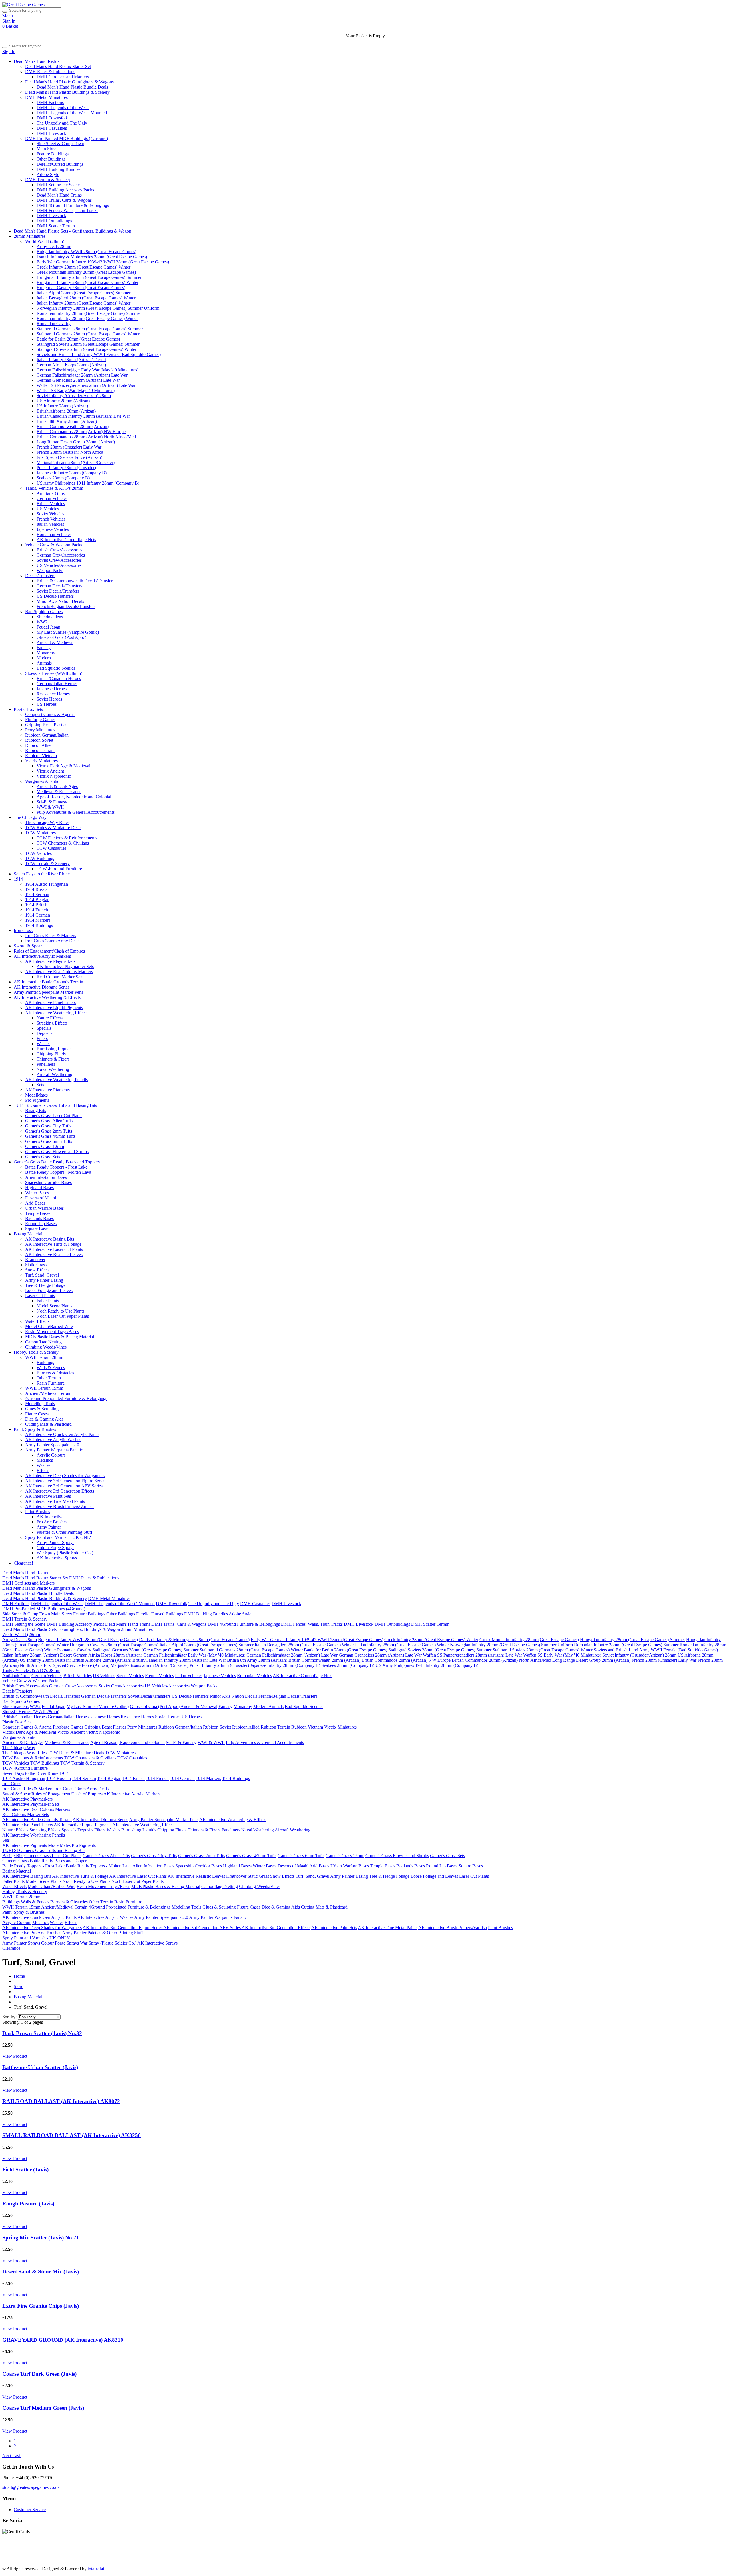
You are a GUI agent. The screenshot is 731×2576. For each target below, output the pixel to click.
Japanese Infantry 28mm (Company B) (72, 473)
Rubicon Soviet (39, 740)
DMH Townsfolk (52, 118)
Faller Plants (48, 1301)
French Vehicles (51, 519)
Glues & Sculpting (42, 1409)
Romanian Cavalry (54, 324)
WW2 (42, 622)
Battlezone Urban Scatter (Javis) (40, 2067)
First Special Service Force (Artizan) (69, 457)
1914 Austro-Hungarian (47, 884)
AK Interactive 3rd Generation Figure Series (65, 1481)
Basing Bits (36, 1110)
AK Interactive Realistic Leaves (54, 1254)
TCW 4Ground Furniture (59, 869)
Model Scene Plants (54, 1306)
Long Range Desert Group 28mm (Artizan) (76, 442)
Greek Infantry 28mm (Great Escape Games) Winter (84, 267)
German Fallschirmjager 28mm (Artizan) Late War (82, 375)
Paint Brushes (38, 1512)
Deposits (44, 1033)
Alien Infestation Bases (46, 1177)
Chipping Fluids (51, 1054)
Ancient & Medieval (55, 642)
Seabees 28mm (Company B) (63, 478)
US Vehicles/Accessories (59, 565)
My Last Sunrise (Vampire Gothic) (68, 632)
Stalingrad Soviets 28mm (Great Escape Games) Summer (88, 344)
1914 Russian (37, 889)
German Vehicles (52, 498)
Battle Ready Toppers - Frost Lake (56, 1167)
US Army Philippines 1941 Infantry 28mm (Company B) (88, 483)
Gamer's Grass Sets (43, 1157)
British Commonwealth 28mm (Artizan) (73, 426)
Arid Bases (35, 1203)
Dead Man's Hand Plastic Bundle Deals (72, 87)
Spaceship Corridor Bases (48, 1182)
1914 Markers (38, 920)
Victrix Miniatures (41, 761)
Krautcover (35, 1260)
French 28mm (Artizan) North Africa (70, 452)
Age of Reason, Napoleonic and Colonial (74, 797)
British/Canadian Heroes (59, 678)
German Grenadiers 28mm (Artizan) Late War (78, 380)
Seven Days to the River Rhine (42, 874)
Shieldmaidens (50, 617)
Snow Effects (37, 1270)
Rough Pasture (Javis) (28, 2204)
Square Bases (37, 1229)
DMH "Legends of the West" (63, 108)
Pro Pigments (37, 1100)
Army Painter (49, 1527)
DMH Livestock (51, 133)
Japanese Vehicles (53, 529)
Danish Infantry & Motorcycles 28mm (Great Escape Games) (92, 257)
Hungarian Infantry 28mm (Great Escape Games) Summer (89, 277)
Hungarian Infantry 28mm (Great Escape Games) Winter (88, 282)
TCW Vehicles (38, 853)
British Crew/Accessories (59, 550)
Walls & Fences (51, 1368)
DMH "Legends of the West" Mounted (72, 113)
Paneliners (46, 1064)
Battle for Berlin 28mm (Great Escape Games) (78, 339)
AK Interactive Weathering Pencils (56, 1080)
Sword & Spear (28, 946)
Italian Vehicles (50, 524)
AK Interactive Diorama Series (42, 987)
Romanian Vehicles (54, 534)
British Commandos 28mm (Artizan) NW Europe (81, 432)
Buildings (45, 1362)
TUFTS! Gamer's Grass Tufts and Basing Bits (55, 1105)
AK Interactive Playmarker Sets (65, 966)
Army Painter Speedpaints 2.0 (52, 1445)
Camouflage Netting (43, 1342)
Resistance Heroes (53, 694)
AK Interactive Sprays (57, 1558)
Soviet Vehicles (50, 514)
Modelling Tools (40, 1404)
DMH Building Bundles (58, 169)
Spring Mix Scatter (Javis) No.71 (41, 2238)
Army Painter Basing (44, 1280)
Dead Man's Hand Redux (37, 61)
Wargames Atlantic (42, 781)
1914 (18, 879)
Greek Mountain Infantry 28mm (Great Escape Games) (86, 272)
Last (17, 2456)
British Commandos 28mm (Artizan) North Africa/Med (86, 437)
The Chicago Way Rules (47, 822)
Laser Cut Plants (40, 1296)
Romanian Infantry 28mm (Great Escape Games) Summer (89, 313)
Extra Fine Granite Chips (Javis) (41, 2306)
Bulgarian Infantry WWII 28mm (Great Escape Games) (87, 252)
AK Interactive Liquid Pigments (54, 1008)
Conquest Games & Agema (50, 714)
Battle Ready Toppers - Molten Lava (58, 1172)
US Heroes (47, 704)
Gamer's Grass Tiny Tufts (48, 1126)
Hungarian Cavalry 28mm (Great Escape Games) (81, 288)
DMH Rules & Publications (50, 72)
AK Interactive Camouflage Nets (66, 540)
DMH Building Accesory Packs (65, 190)
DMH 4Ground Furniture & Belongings (73, 205)
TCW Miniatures (40, 833)
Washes (43, 1044)
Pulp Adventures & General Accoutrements (76, 812)
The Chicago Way (30, 817)
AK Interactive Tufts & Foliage (53, 1244)
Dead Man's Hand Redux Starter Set (58, 66)
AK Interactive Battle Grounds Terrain (48, 982)
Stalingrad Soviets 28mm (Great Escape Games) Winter (87, 349)
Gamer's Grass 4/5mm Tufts (50, 1136)
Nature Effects (50, 1018)
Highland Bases (39, 1188)
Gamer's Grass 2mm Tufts (49, 1131)
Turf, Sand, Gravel (42, 1275)
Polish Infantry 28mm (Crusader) (66, 468)
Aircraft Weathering (54, 1074)
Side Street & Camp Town (60, 144)
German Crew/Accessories (61, 555)
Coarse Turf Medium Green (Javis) (43, 2408)
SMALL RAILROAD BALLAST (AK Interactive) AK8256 (72, 2135)
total (97, 2569)
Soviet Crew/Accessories (59, 560)
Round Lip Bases (41, 1224)
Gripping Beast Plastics (46, 725)
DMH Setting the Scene (58, 185)
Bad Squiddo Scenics (56, 668)
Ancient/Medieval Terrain (48, 1393)
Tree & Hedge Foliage (45, 1285)
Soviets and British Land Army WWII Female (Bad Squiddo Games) (99, 354)
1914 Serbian (37, 894)
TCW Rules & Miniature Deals (53, 828)
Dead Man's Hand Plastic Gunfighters (77, 2554)
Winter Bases (37, 1193)
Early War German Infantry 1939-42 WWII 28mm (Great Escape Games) (103, 262)
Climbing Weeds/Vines (46, 1347)
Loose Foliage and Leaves (49, 1290)
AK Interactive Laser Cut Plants (54, 1249)
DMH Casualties (52, 128)
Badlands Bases (39, 1218)
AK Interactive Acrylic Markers (42, 956)
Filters (42, 1038)
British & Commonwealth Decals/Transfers (75, 581)
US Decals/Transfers (55, 596)
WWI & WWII (50, 807)
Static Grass (36, 1265)
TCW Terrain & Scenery (47, 864)
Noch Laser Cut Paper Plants (63, 1316)
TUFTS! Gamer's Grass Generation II (66, 2559)
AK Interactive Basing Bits (50, 1239)
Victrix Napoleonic (54, 776)
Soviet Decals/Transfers (58, 591)
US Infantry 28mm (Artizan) (62, 406)
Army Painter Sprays (55, 1542)
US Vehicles (48, 509)
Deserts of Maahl (41, 1198)
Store (18, 1986)
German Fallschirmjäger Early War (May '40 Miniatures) (88, 370)
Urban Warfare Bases (44, 1208)
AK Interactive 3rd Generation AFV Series (64, 1486)
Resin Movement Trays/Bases (52, 1332)
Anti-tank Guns (51, 493)
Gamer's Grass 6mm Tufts (49, 1141)
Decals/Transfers (40, 576)
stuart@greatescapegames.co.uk (31, 2487)
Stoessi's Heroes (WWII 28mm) (54, 673)
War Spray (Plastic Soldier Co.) (65, 1553)
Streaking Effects (52, 1023)
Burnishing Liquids (54, 1049)
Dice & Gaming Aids (44, 1419)
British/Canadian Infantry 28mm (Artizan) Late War (83, 416)
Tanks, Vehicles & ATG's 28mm (54, 488)
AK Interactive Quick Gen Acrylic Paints (62, 1434)
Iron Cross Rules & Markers (51, 936)
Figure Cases (37, 1414)
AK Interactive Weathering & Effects (47, 997)
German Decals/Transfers (59, 586)
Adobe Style (48, 174)
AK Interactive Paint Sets (48, 1496)
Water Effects (37, 1321)
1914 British (36, 905)
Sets (40, 1085)
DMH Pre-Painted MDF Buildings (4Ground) (67, 138)
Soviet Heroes (49, 699)
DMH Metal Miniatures (46, 97)
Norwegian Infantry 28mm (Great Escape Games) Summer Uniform (98, 308)
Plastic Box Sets (28, 709)
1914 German (38, 915)
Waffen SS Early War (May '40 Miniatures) (76, 390)
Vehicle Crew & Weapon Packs (54, 545)
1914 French (37, 910)
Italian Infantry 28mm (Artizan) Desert (71, 360)
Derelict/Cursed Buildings (60, 164)
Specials (44, 1028)
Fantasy (44, 648)
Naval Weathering (53, 1069)
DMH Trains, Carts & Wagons (64, 200)
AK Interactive (50, 1517)
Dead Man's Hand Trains (59, 195)
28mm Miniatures (30, 236)
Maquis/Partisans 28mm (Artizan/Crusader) (76, 462)
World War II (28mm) (45, 241)
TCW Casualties (51, 848)
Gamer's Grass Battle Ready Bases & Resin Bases (148, 2559)
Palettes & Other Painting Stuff (64, 1532)
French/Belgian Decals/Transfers (66, 606)
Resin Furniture (51, 1383)
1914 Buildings (39, 925)
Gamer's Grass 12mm (45, 1146)
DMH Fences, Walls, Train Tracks (67, 210)
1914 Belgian (37, 900)
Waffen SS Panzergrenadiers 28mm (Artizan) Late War (86, 385)
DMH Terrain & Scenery (48, 180)
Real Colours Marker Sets (60, 977)
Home (19, 1976)
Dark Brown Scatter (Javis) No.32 (42, 2033)
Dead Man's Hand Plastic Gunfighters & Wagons (69, 82)
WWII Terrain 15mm (44, 1388)
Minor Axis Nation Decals (60, 601)
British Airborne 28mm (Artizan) (66, 411)
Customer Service (30, 2510)
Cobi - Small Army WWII (345, 2559)
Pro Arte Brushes (52, 1522)
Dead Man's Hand (163, 2554)
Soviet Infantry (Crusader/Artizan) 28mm (74, 396)
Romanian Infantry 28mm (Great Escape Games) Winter (87, 318)
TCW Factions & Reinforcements (67, 838)
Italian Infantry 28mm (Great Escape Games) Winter (84, 303)
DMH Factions (50, 102)
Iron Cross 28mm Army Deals (52, 941)
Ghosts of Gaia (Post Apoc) (61, 637)
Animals (44, 663)
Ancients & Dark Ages (57, 786)
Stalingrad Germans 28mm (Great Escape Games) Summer (90, 329)
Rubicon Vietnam (41, 756)
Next (7, 2456)
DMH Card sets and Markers (63, 77)
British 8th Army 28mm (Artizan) (67, 421)
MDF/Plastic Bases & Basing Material (60, 1337)
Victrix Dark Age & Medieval (63, 766)
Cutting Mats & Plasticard (48, 1424)
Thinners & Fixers (53, 1059)
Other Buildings (51, 159)
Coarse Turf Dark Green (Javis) (39, 2374)
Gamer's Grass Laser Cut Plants (54, 1116)
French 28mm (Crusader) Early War (69, 447)
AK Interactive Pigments (47, 1090)
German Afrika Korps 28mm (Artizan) (71, 365)
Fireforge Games (40, 720)
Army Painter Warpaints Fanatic (54, 1450)
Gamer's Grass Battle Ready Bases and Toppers (57, 1162)
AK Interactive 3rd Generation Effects (60, 1491)
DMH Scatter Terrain (56, 226)
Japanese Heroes (52, 689)
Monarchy (46, 653)
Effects (43, 1470)
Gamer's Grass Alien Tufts (49, 1121)
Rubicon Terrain (40, 750)
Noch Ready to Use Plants (60, 1311)
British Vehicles (51, 504)
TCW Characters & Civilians (63, 843)
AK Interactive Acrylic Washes (53, 1440)
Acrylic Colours (51, 1455)
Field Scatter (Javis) (25, 2170)
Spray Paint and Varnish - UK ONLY (59, 1537)
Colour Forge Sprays (55, 1548)
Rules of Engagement (362, 2554)
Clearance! (23, 1563)
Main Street (47, 149)
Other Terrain (49, 1378)
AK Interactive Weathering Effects (56, 1013)
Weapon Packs (50, 570)
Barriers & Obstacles (55, 1373)
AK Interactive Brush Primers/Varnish (59, 1506)
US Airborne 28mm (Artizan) (63, 401)
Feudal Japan (48, 627)
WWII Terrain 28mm (44, 1357)
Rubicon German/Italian (47, 735)
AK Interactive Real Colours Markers (59, 972)
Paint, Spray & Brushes (35, 1429)
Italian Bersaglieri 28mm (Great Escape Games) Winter (86, 298)
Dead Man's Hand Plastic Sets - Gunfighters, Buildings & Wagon (73, 231)
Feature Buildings (53, 154)
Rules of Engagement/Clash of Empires (49, 951)
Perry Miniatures (40, 730)
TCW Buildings (40, 858)
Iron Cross (23, 930)
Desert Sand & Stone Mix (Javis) (41, 2272)
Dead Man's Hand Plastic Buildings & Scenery (67, 92)
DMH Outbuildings (54, 221)
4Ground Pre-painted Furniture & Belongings (66, 1398)
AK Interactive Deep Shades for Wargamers (65, 1476)
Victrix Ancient (50, 771)
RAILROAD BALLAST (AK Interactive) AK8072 (61, 2101)
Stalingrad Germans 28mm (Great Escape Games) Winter (88, 334)
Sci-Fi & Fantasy (52, 802)
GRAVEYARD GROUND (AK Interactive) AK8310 (63, 2340)
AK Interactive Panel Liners (50, 1002)
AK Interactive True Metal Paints (55, 1501)
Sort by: (9, 2017)
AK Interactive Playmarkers (50, 961)
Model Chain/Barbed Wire (49, 1326)
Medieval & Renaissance (59, 792)
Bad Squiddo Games (44, 612)
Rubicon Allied (39, 745)
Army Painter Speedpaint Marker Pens (48, 992)
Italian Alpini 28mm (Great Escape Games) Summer (84, 293)
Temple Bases (38, 1213)
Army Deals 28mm (54, 246)
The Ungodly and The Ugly (62, 123)
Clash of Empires (400, 2554)
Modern (44, 658)
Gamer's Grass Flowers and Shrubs (57, 1152)
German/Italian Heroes (57, 684)
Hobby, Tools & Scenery (36, 1352)
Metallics (45, 1460)
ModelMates (36, 1095)
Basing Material (28, 1234)
